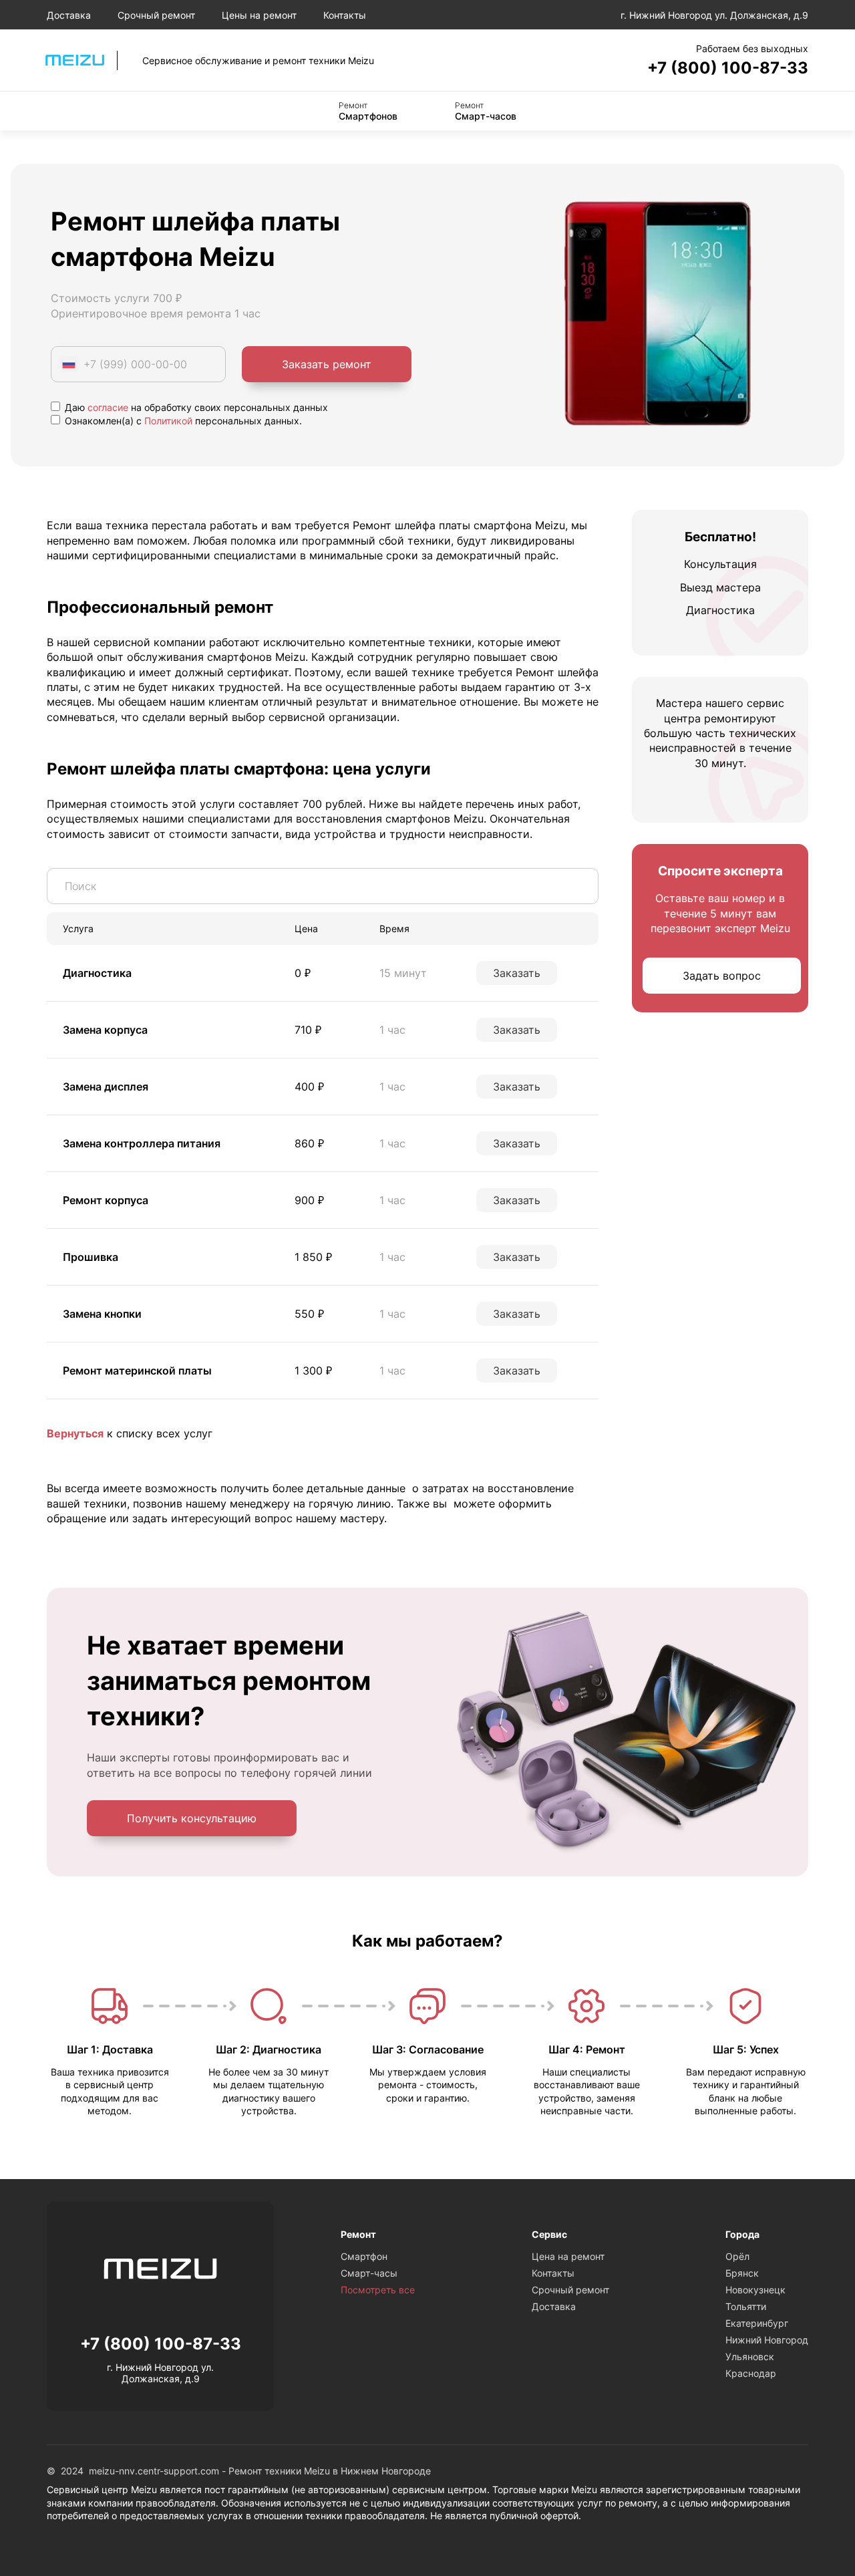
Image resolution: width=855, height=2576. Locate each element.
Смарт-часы (369, 2273)
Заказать (517, 973)
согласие (108, 407)
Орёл (737, 2256)
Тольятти (746, 2306)
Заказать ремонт (327, 364)
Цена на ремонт (568, 2256)
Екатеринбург (757, 2323)
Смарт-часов (486, 111)
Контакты (345, 15)
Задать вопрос (722, 976)
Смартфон (364, 2256)
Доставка (69, 15)
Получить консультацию (192, 1818)
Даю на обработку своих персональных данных (195, 407)
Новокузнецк (755, 2290)
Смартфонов (368, 111)
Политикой (168, 421)
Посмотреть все (378, 2290)
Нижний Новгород (767, 2340)
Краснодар (751, 2373)
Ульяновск (750, 2356)
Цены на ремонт (259, 15)
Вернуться (75, 1433)
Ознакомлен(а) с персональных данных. (182, 421)
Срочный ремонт (156, 15)
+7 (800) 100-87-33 (728, 68)
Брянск (742, 2273)
